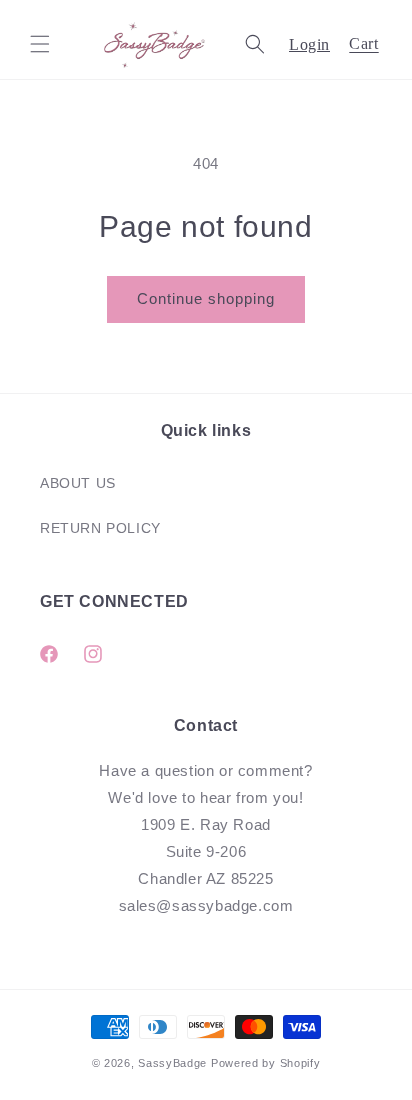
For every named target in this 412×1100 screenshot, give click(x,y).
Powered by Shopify (266, 1063)
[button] (40, 44)
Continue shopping (206, 298)
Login (309, 44)
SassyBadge (172, 1063)
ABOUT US (78, 483)
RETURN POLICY (100, 528)
